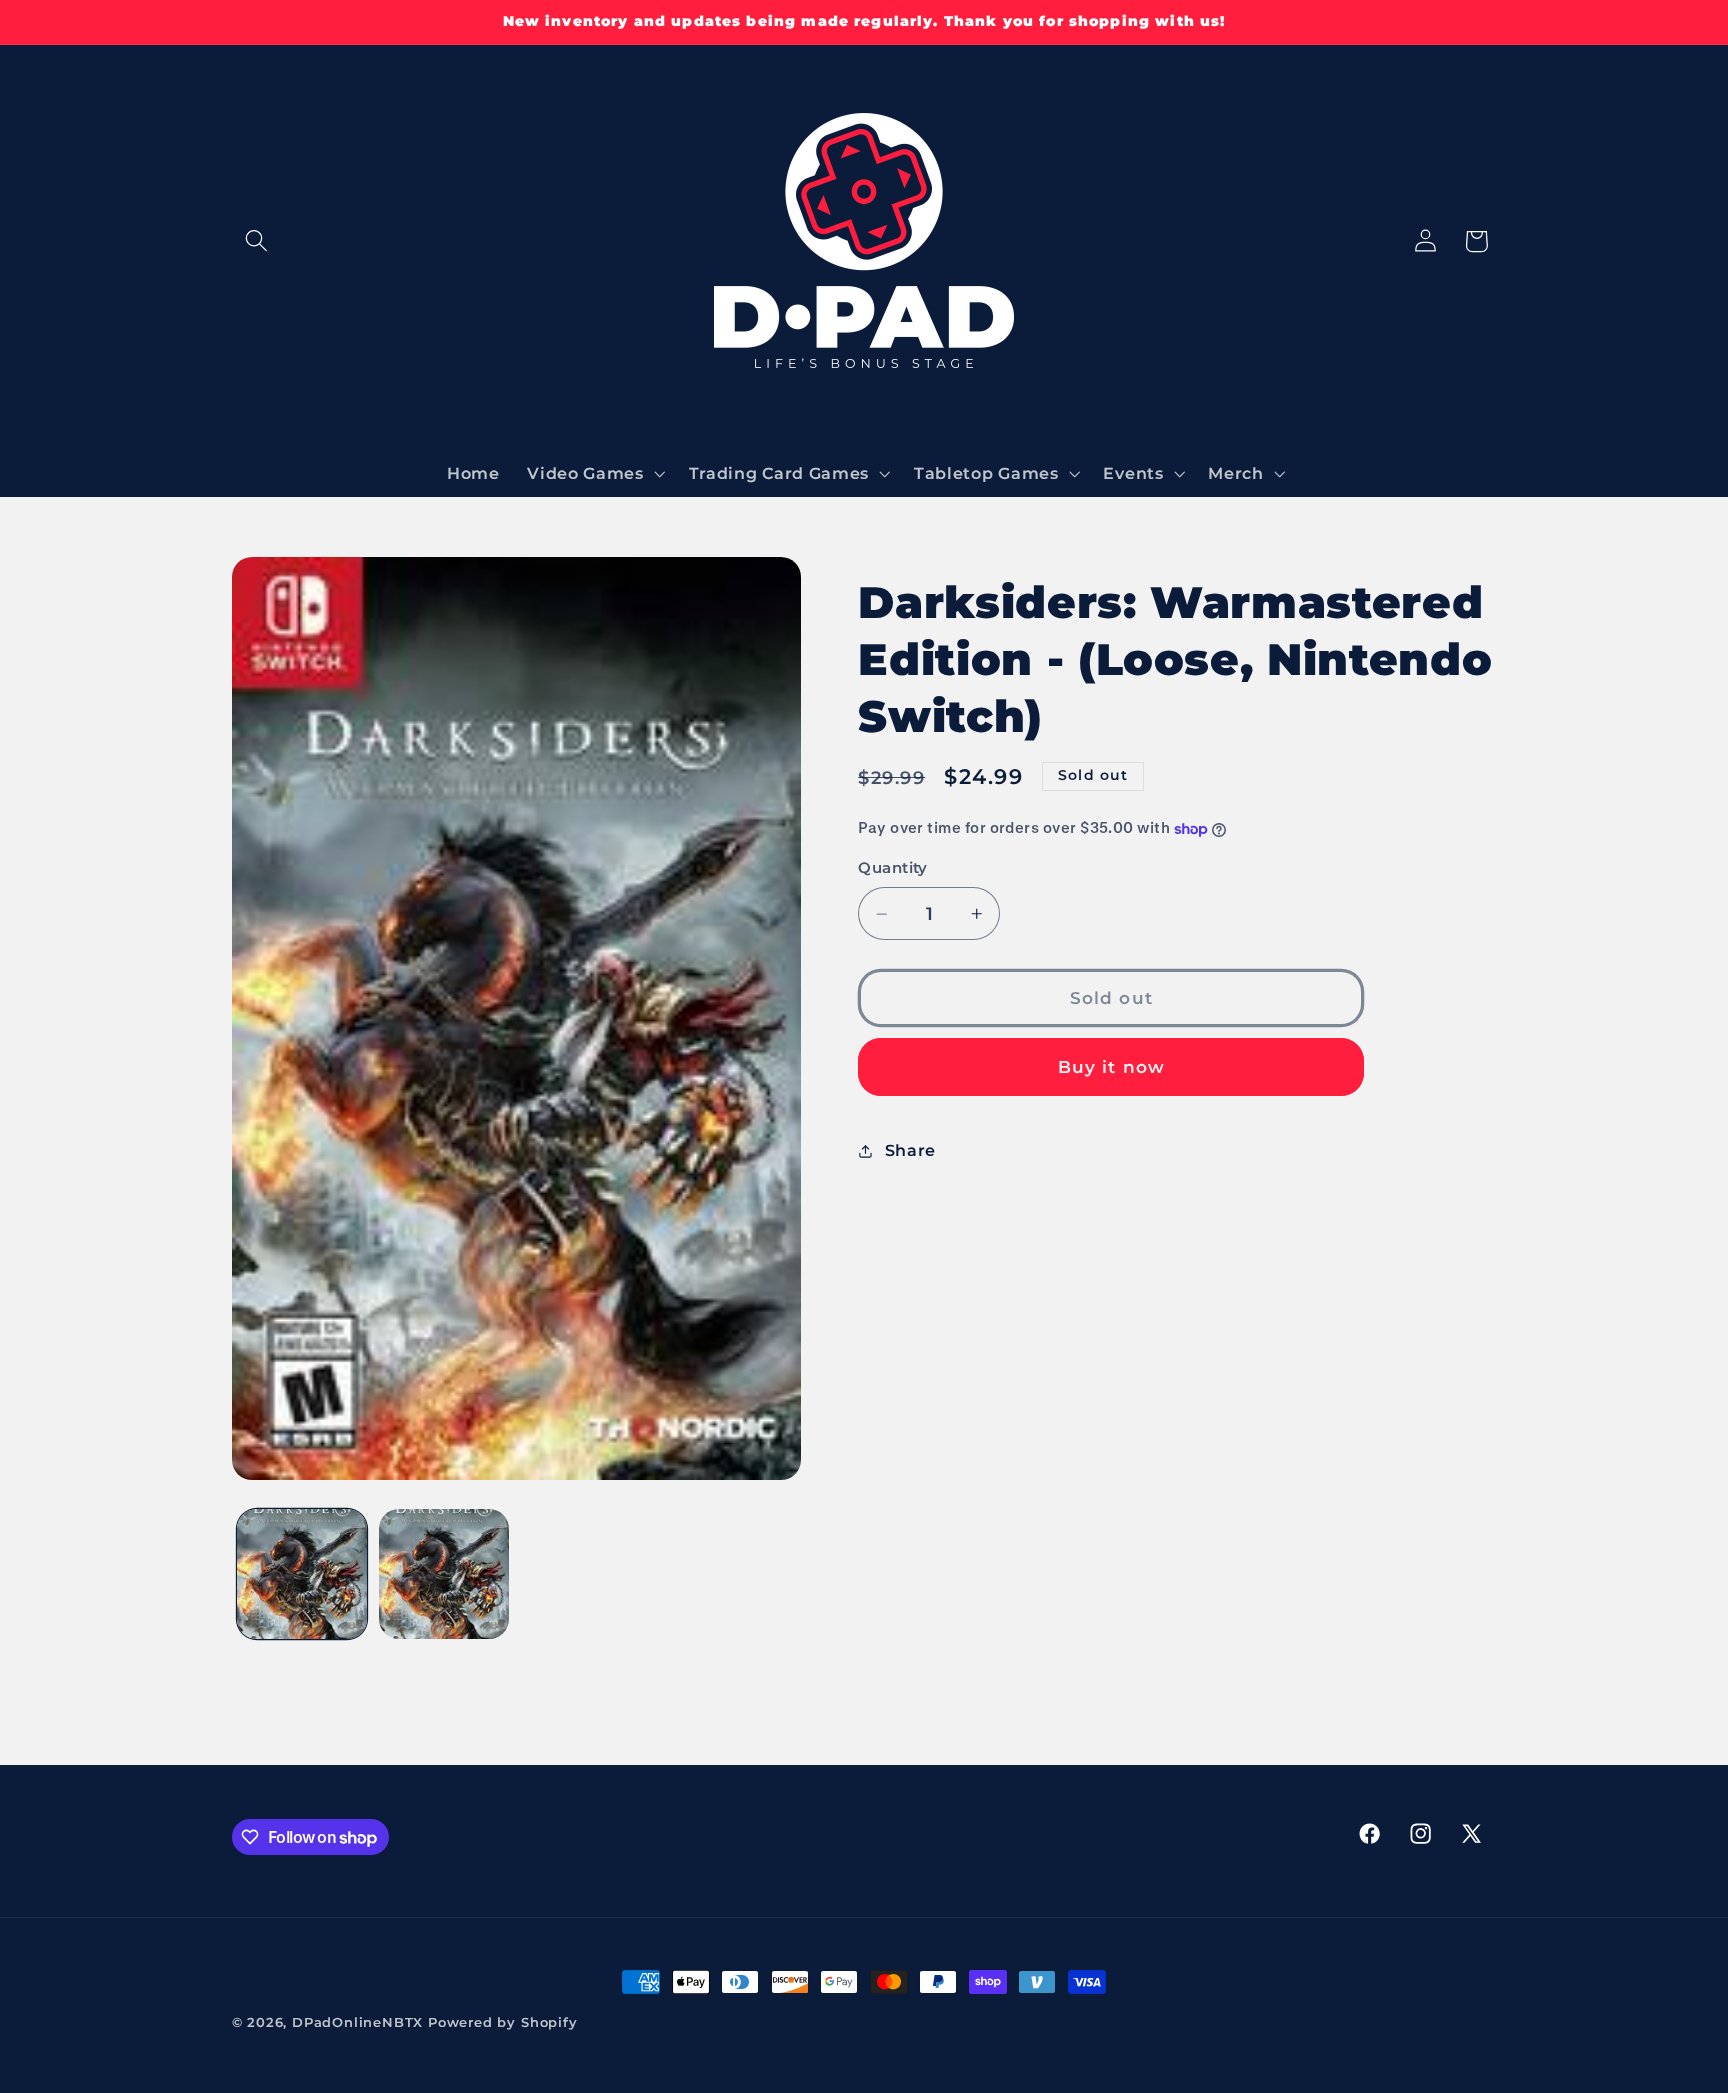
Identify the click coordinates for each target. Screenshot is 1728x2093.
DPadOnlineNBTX (357, 2022)
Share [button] (910, 1150)
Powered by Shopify (503, 2022)
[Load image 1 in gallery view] (302, 1574)
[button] (257, 241)
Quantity (893, 869)
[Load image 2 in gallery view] (444, 1574)
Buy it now (1112, 1067)
